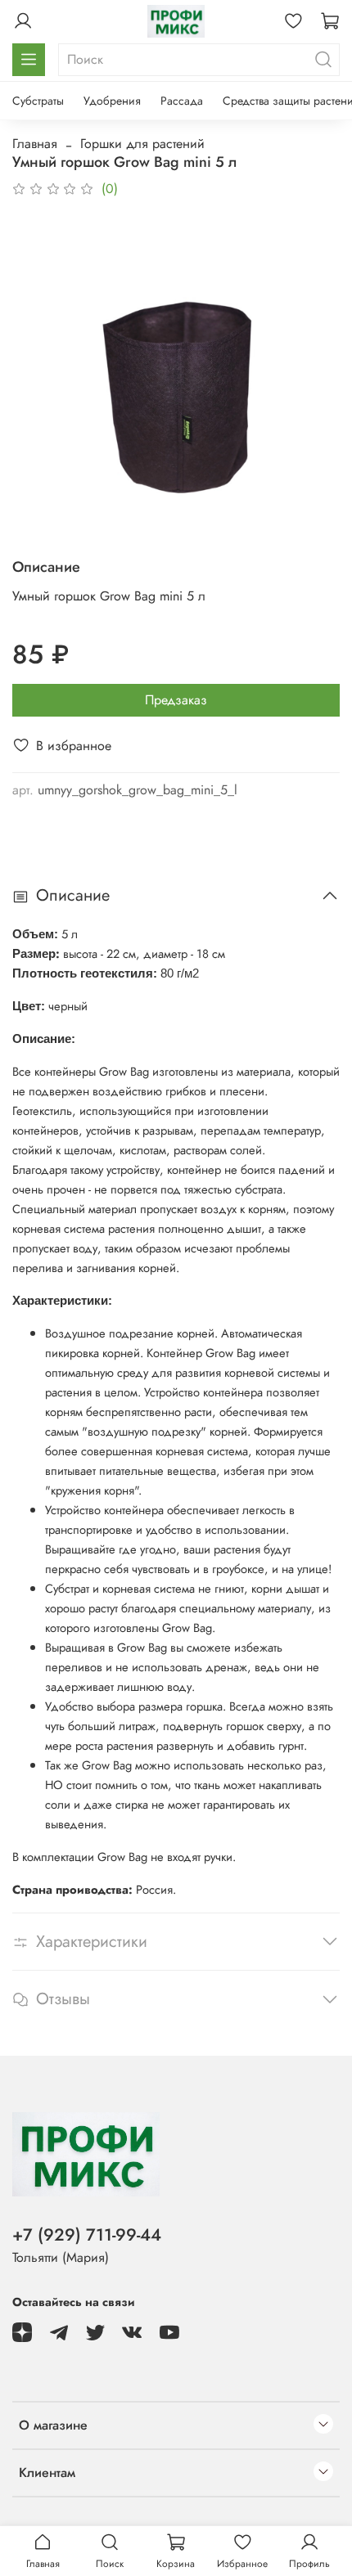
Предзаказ (176, 700)
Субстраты (38, 101)
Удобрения (112, 101)
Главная (35, 144)
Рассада (182, 101)
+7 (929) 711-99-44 (87, 2235)
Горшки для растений (142, 144)
